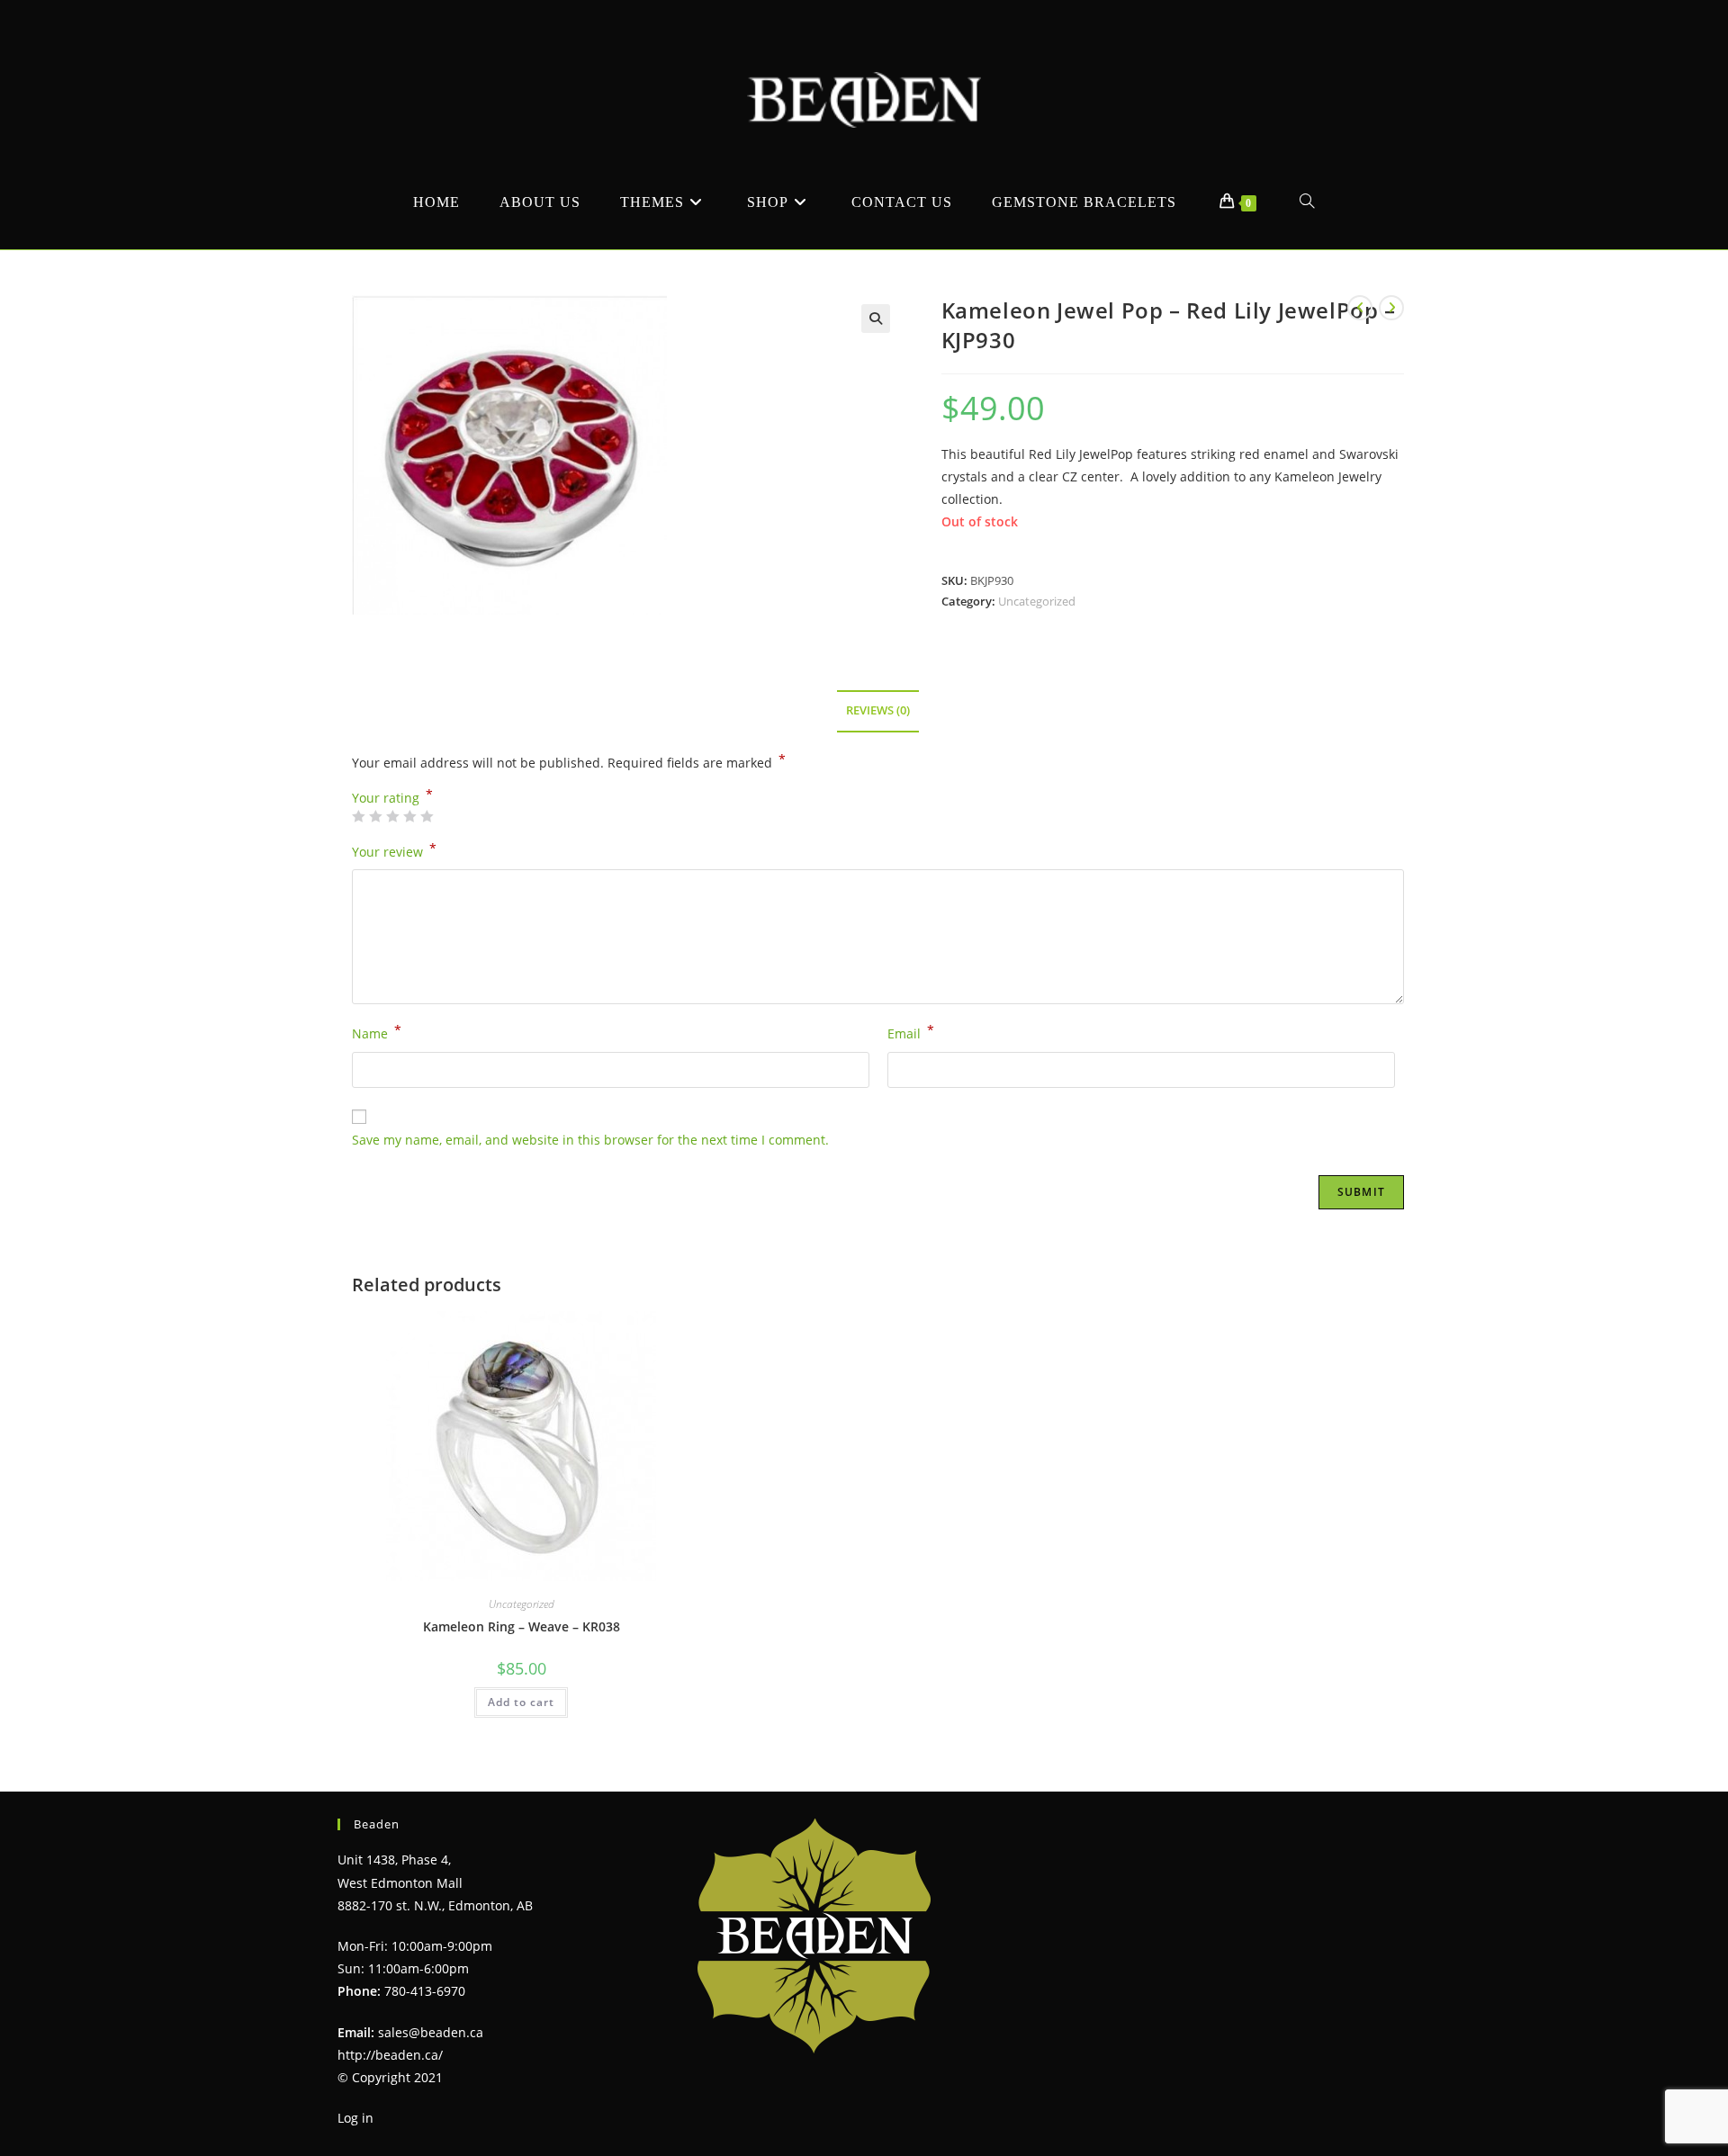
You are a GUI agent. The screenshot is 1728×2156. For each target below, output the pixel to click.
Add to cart (521, 1702)
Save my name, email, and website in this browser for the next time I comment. (590, 1140)
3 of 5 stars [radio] (392, 816)
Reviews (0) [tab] (878, 710)
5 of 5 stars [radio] (427, 816)
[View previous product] (1360, 308)
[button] (876, 319)
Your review (394, 850)
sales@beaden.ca (431, 2032)
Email (911, 1032)
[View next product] (1391, 308)
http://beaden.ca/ (390, 2055)
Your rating (392, 798)
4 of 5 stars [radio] (409, 816)
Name (377, 1032)
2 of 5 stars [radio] (375, 816)
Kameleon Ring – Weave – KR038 (522, 1626)
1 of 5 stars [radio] (358, 816)
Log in (355, 2118)
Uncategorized (1037, 601)
